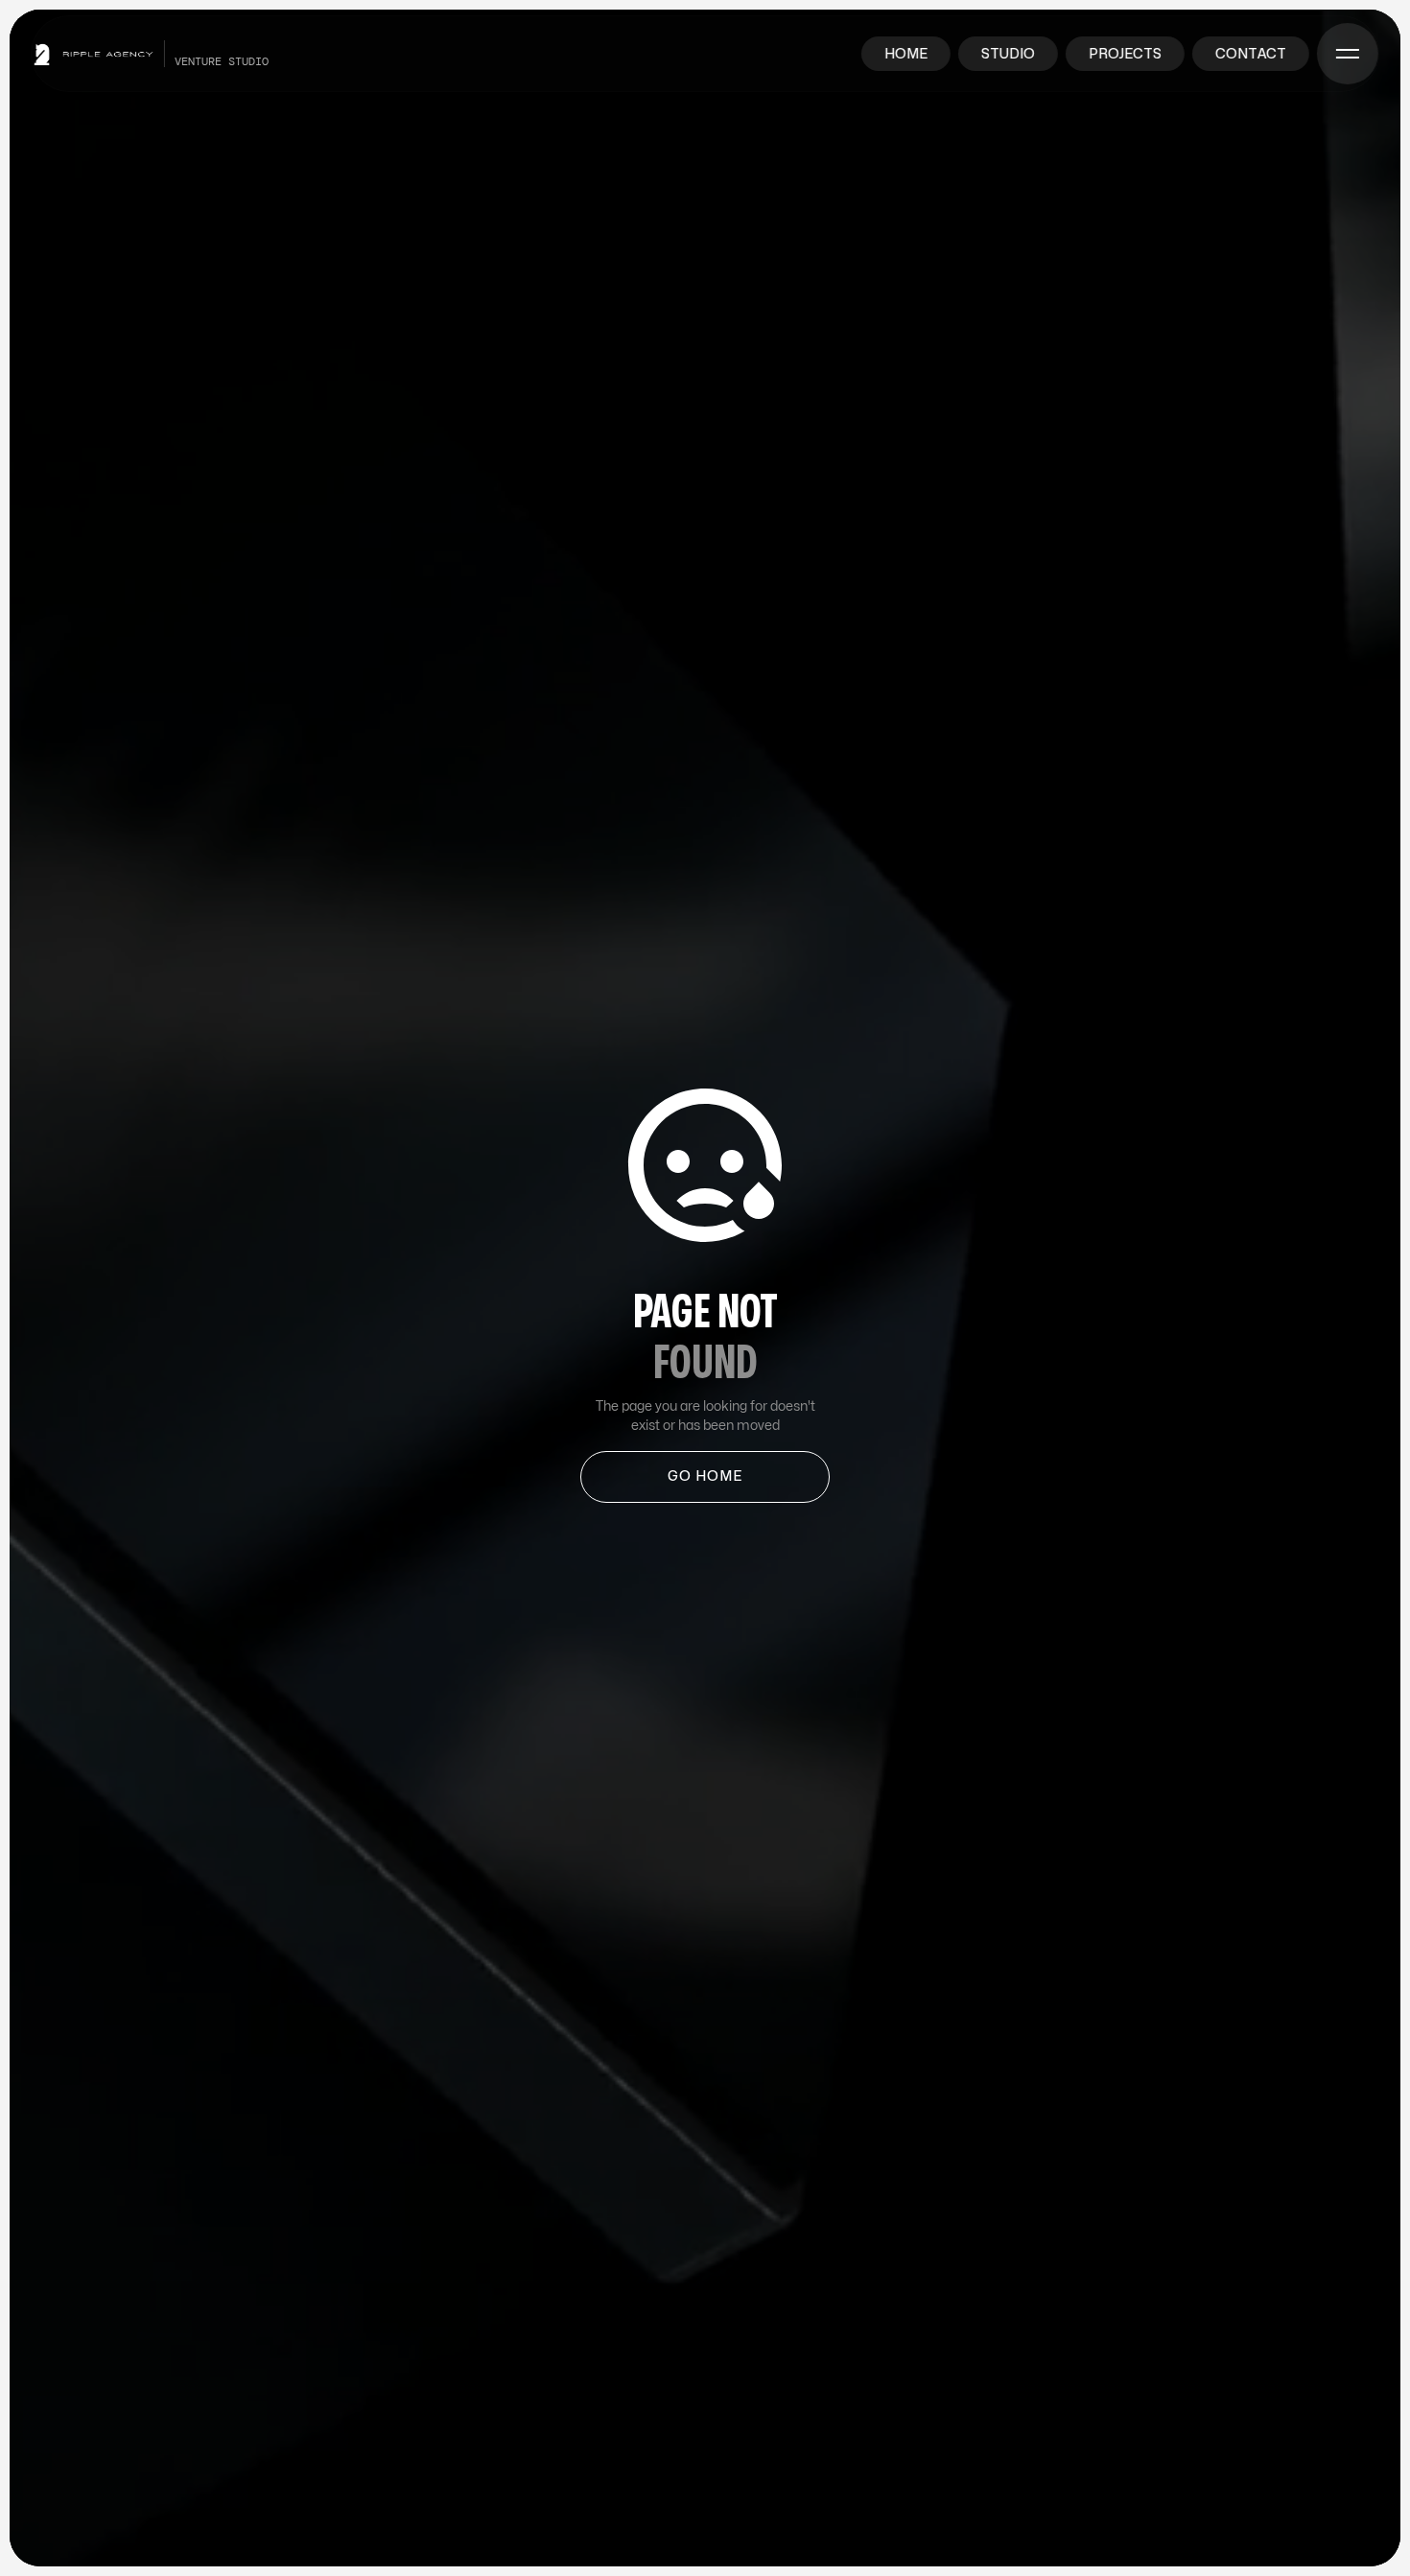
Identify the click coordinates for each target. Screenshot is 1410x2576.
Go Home (705, 1476)
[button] (1348, 54)
